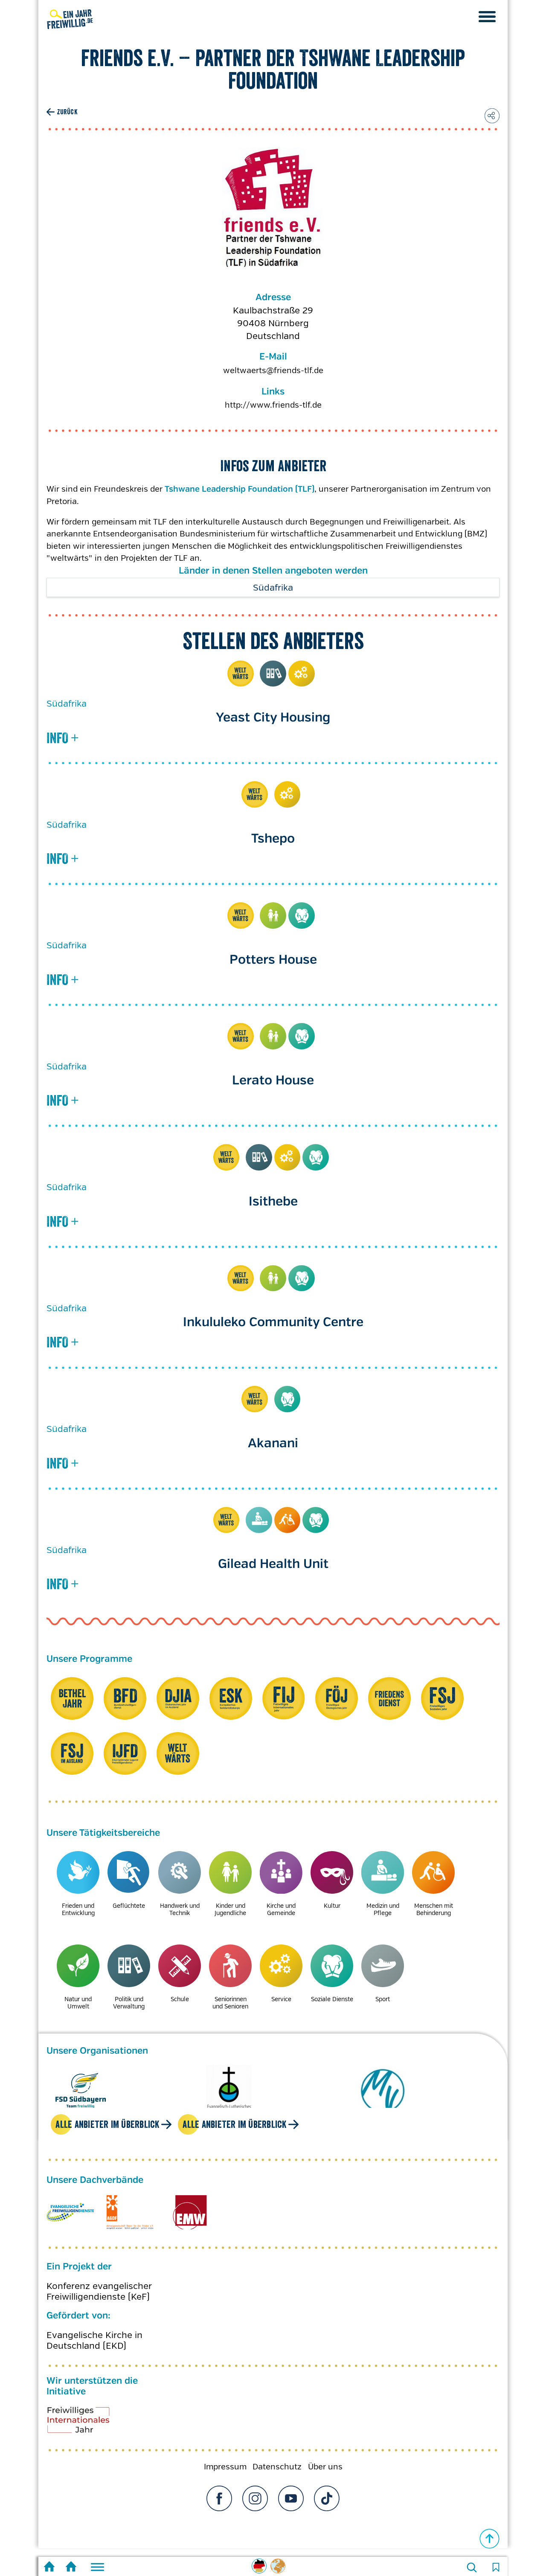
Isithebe (273, 1202)
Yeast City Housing (273, 718)
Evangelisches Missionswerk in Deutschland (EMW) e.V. (190, 2212)
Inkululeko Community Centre (273, 1323)
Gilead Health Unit (273, 1564)
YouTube (291, 2498)
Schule (180, 1999)
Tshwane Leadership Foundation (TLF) (240, 490)
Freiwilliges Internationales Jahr (89, 2423)
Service (302, 674)
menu (487, 17)
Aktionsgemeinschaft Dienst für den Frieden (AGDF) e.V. (130, 2212)
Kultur (332, 1906)
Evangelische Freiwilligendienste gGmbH (70, 2212)
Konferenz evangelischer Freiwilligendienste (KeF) (99, 2292)
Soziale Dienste (302, 916)
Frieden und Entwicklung (78, 1909)
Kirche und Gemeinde (281, 1909)
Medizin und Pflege (259, 1520)
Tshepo (273, 839)
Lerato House (273, 1081)
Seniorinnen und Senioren (230, 2003)
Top (490, 2539)
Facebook (219, 2498)
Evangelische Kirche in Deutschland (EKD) (94, 2341)
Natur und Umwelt (78, 2003)
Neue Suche (472, 2567)
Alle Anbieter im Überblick (107, 2124)
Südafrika (273, 588)
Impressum (225, 2467)
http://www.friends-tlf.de (273, 405)
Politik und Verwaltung (273, 674)
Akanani (273, 1444)
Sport (383, 1999)
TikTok (327, 2498)
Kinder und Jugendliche (273, 916)
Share (492, 116)
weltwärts (241, 674)
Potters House (273, 960)
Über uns (325, 2467)
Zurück (67, 112)
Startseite (49, 2568)
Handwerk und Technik (180, 1909)
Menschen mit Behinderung (288, 1520)
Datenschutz (277, 2467)
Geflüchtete (129, 1906)
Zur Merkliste (496, 2567)
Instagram (255, 2498)
